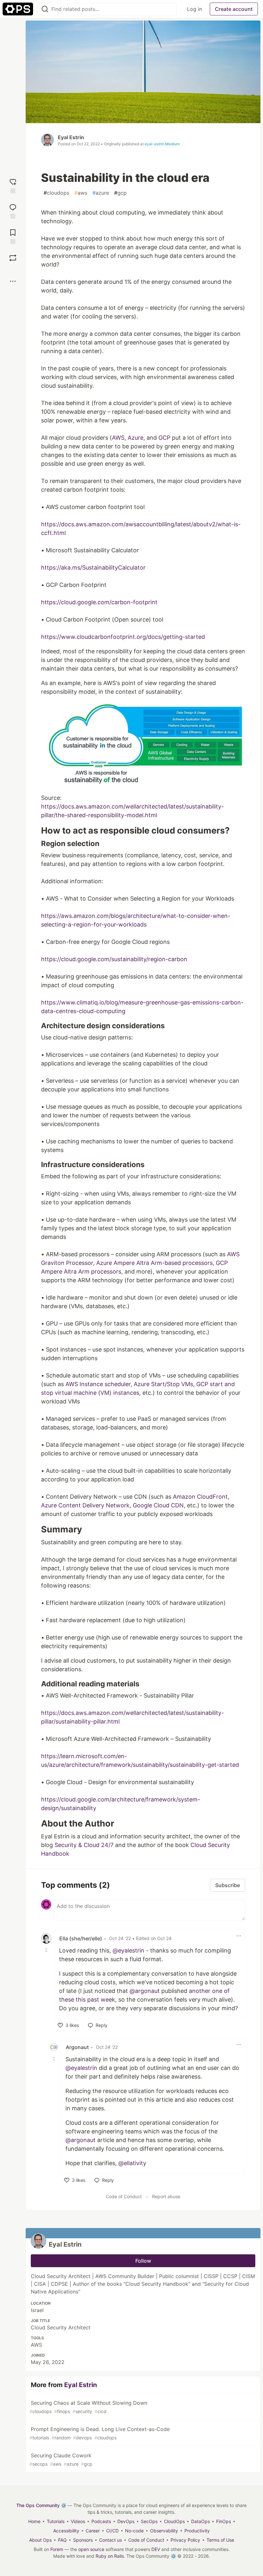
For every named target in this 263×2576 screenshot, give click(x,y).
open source (91, 2549)
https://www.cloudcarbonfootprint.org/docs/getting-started (123, 637)
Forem (57, 2549)
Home (34, 2521)
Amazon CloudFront (200, 1497)
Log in (195, 9)
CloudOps (174, 2521)
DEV (156, 2549)
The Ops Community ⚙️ (41, 2505)
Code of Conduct (124, 2196)
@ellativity (132, 2163)
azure (101, 193)
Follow (143, 2261)
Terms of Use (220, 2540)
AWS (118, 438)
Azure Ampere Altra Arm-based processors (154, 1263)
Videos (78, 2521)
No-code (134, 2531)
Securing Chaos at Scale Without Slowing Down (88, 2407)
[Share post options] (13, 281)
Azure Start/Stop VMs (163, 1384)
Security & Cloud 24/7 (84, 1845)
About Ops (40, 2540)
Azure (136, 438)
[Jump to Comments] (13, 211)
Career (93, 2531)
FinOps (224, 2521)
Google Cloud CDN (158, 1505)
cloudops (56, 193)
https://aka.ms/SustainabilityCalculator (93, 568)
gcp (120, 193)
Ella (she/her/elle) (81, 1938)
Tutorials (56, 2521)
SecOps (149, 2521)
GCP (164, 438)
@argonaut (145, 1991)
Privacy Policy (185, 2540)
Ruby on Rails (110, 2556)
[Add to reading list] (13, 236)
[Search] (45, 9)
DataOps (200, 2521)
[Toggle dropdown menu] (239, 1936)
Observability (164, 2531)
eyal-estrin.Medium (162, 144)
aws (81, 193)
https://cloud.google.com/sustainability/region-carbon (114, 959)
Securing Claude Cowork (61, 2459)
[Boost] (13, 258)
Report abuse (166, 2196)
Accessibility (66, 2531)
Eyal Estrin (71, 137)
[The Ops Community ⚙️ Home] (18, 9)
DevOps (126, 2521)
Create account (234, 9)
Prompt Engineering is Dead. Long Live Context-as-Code (100, 2433)
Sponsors (83, 2540)
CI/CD (112, 2531)
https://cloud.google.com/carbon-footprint (99, 602)
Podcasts (101, 2521)
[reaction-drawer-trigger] (13, 185)
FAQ (62, 2540)
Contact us (110, 2540)
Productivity (197, 2531)
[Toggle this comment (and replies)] (47, 1950)
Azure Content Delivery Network (85, 1505)
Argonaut (77, 2047)
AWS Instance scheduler (98, 1384)
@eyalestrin (128, 1950)
